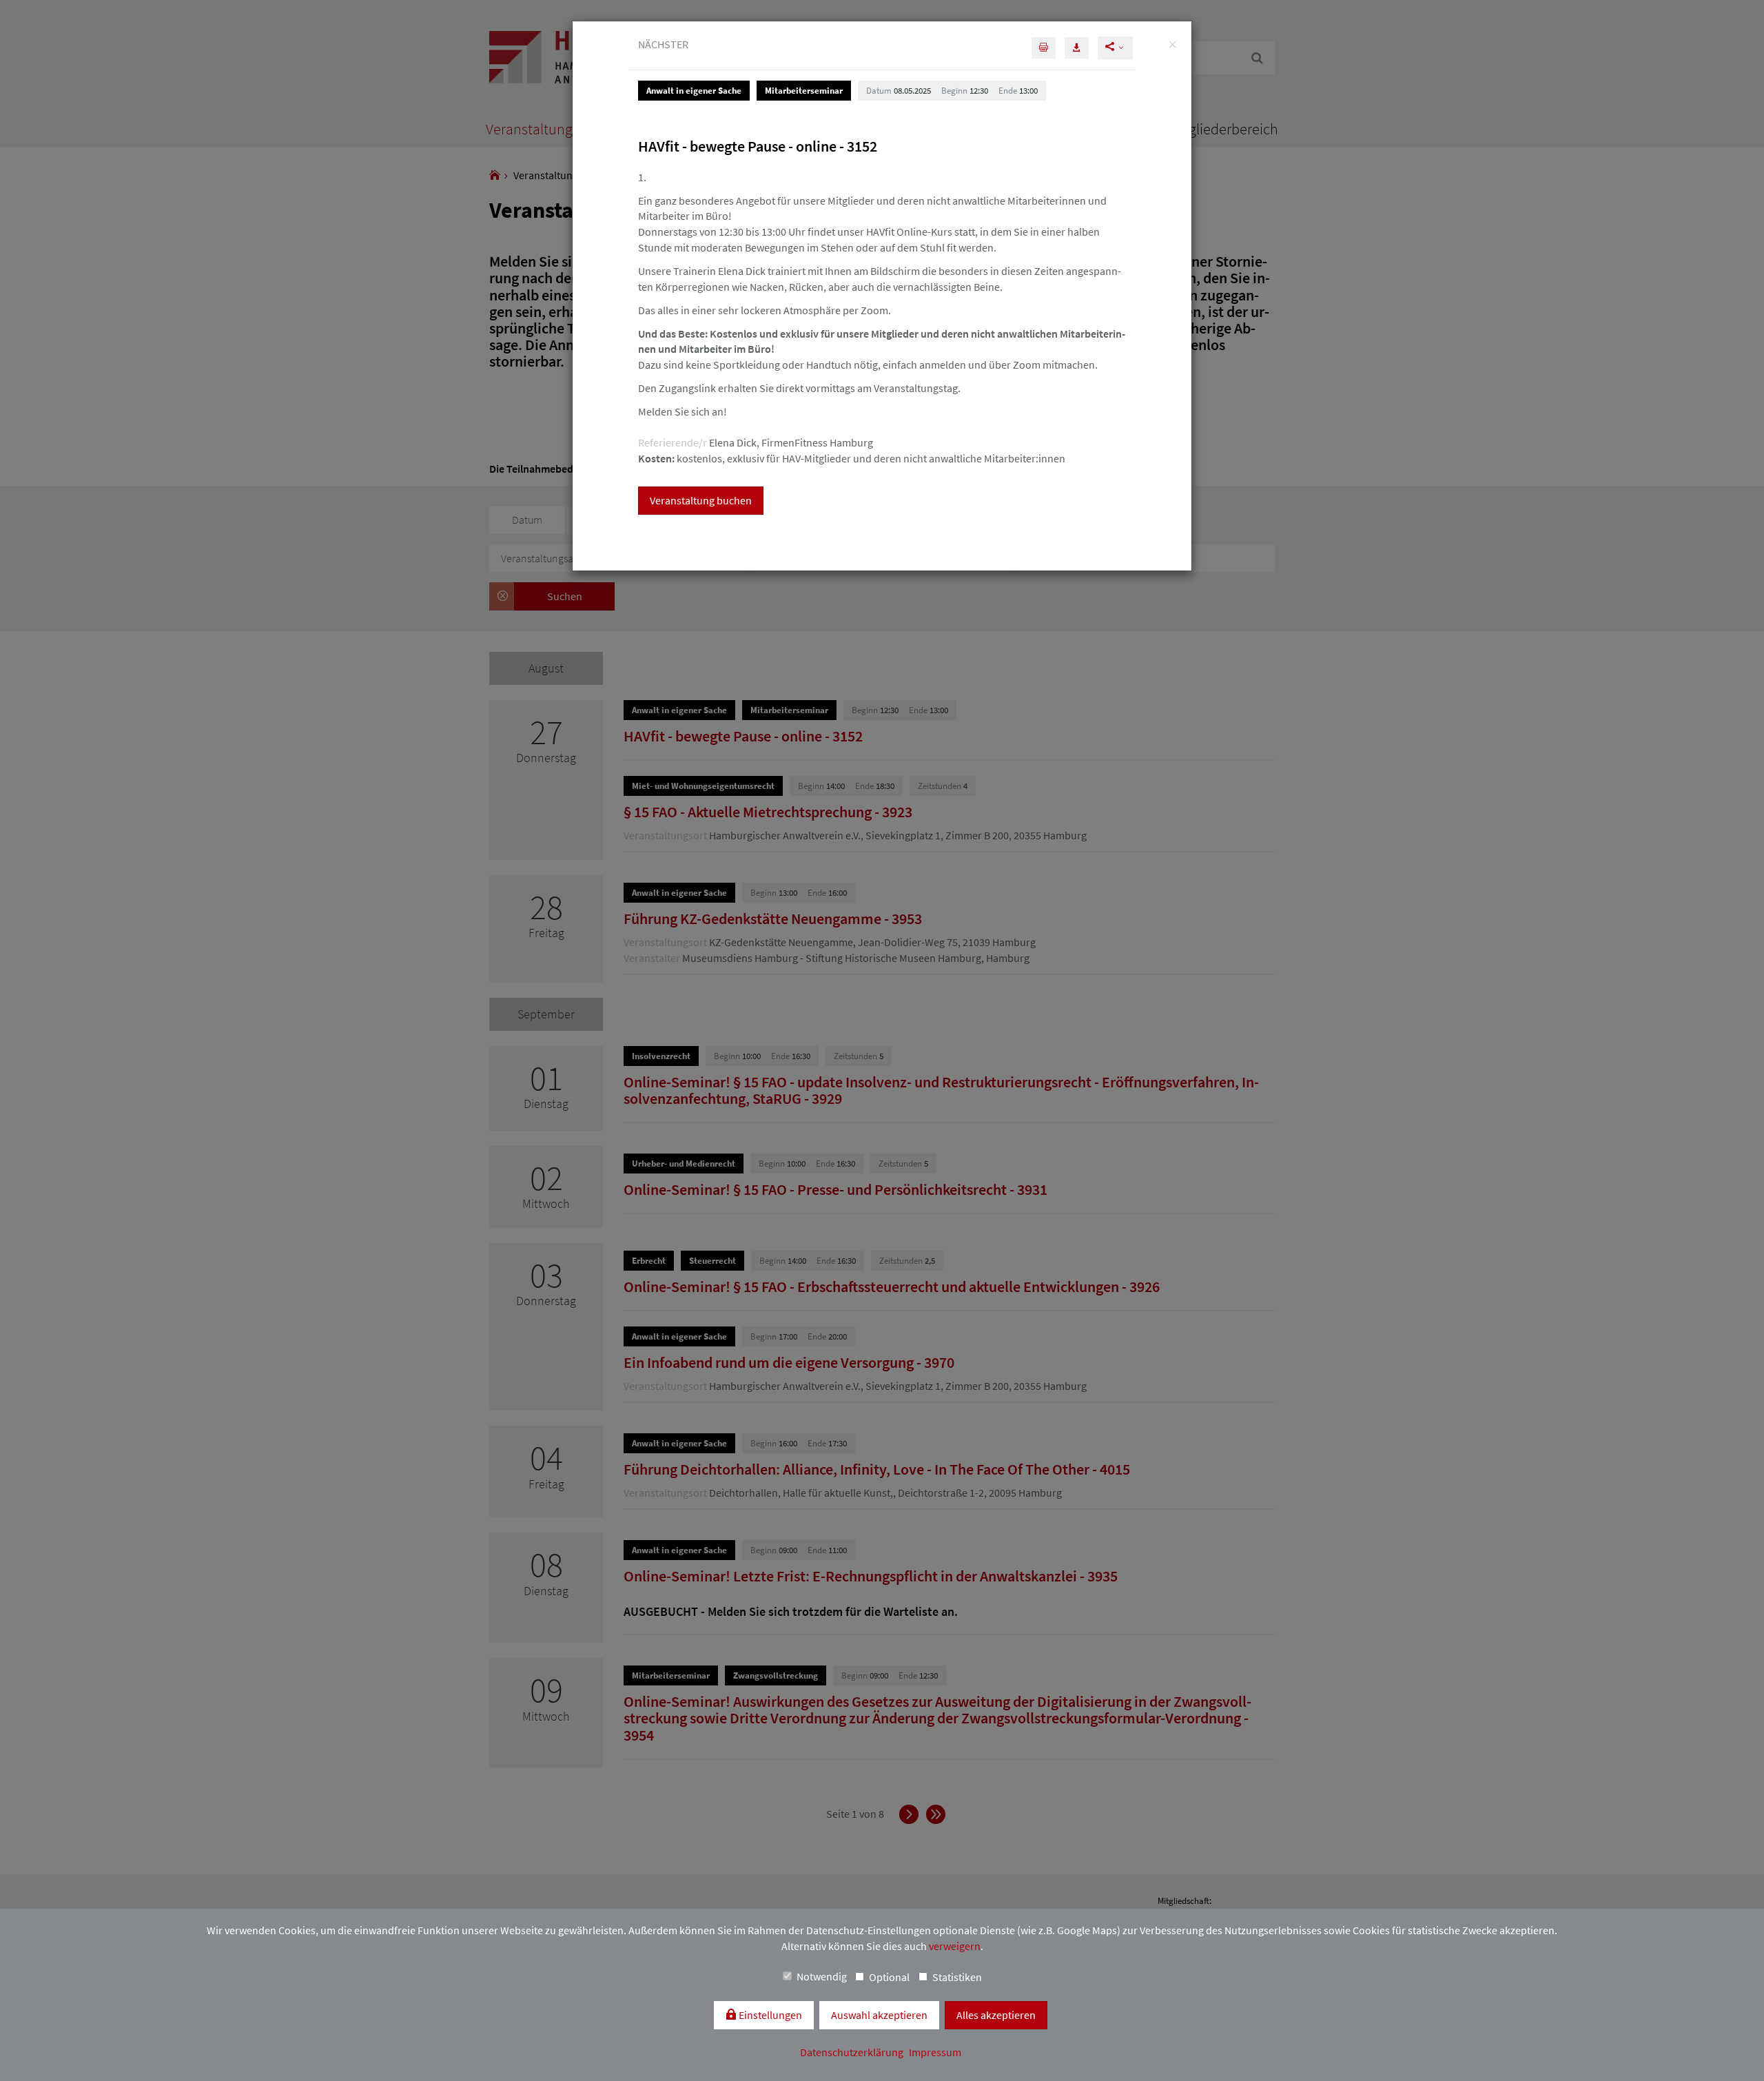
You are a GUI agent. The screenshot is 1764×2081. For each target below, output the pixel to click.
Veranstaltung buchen (701, 500)
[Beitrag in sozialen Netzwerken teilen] (1115, 48)
